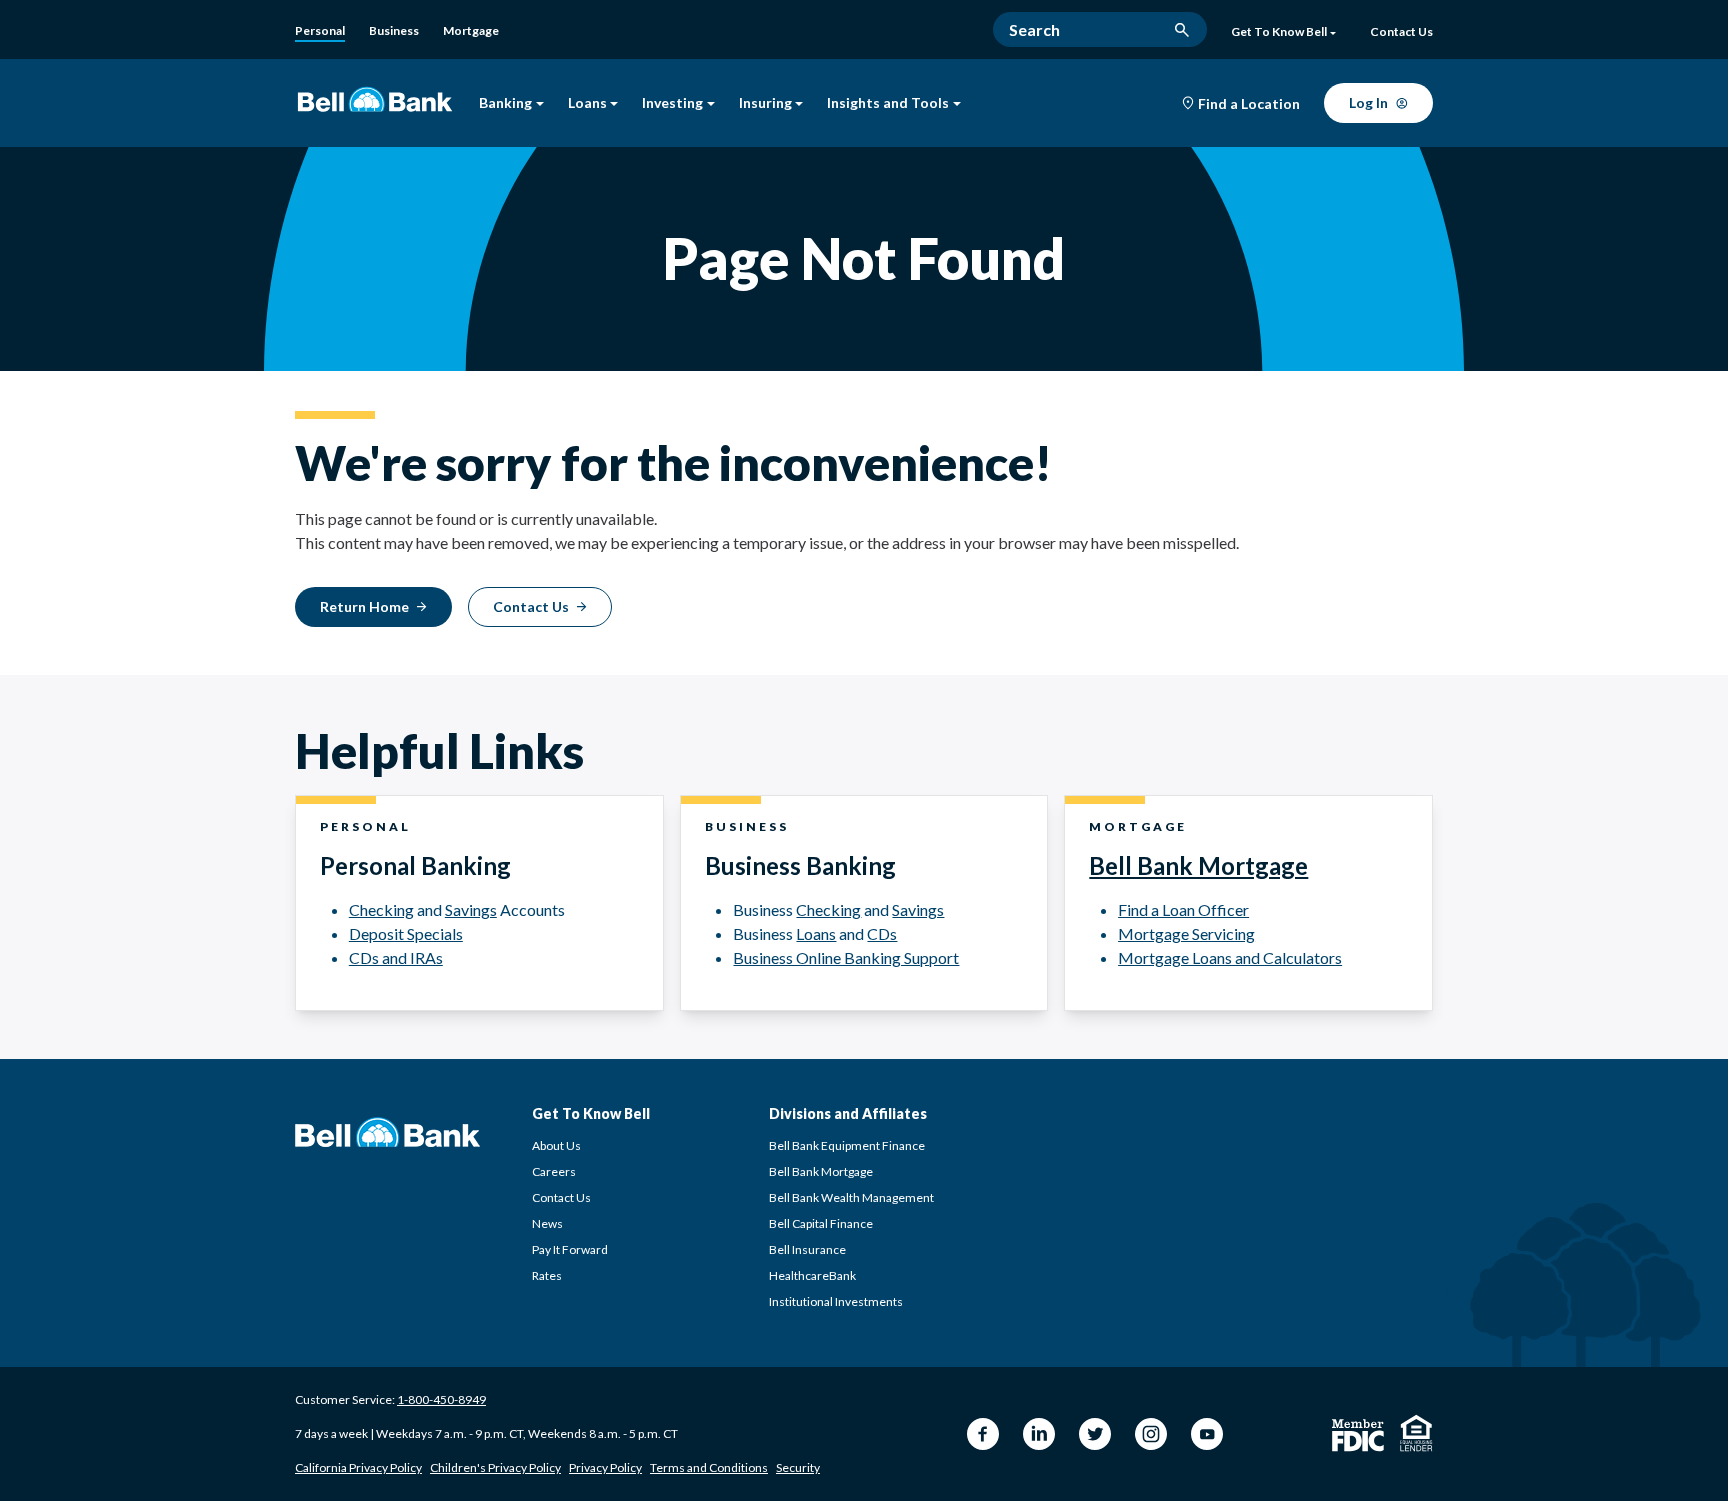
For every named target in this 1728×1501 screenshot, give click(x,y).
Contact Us (561, 1197)
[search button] (1182, 30)
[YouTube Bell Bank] (1207, 1434)
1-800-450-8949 (441, 1399)
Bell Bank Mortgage (1198, 865)
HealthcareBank (812, 1275)
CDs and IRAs (396, 957)
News (547, 1223)
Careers (554, 1171)
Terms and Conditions (709, 1467)
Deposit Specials (406, 933)
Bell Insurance (807, 1249)
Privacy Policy (605, 1467)
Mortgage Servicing (1186, 933)
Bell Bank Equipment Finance (847, 1145)
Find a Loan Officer (1183, 909)
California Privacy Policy (358, 1467)
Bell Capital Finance (821, 1223)
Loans (587, 103)
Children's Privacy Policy (495, 1467)
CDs (882, 933)
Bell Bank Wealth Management (851, 1197)
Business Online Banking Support (846, 957)
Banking (505, 103)
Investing (672, 103)
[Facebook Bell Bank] (983, 1434)
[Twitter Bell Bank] (1095, 1434)
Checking (381, 909)
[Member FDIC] (1358, 1435)
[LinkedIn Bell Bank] (1039, 1434)
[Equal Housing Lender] (1416, 1433)
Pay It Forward (570, 1249)
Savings (471, 909)
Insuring (765, 103)
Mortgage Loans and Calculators (1230, 957)
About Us (556, 1145)
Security (798, 1467)
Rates (547, 1275)
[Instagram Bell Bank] (1151, 1434)
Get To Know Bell (1279, 32)
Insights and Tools (888, 103)
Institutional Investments (836, 1301)
